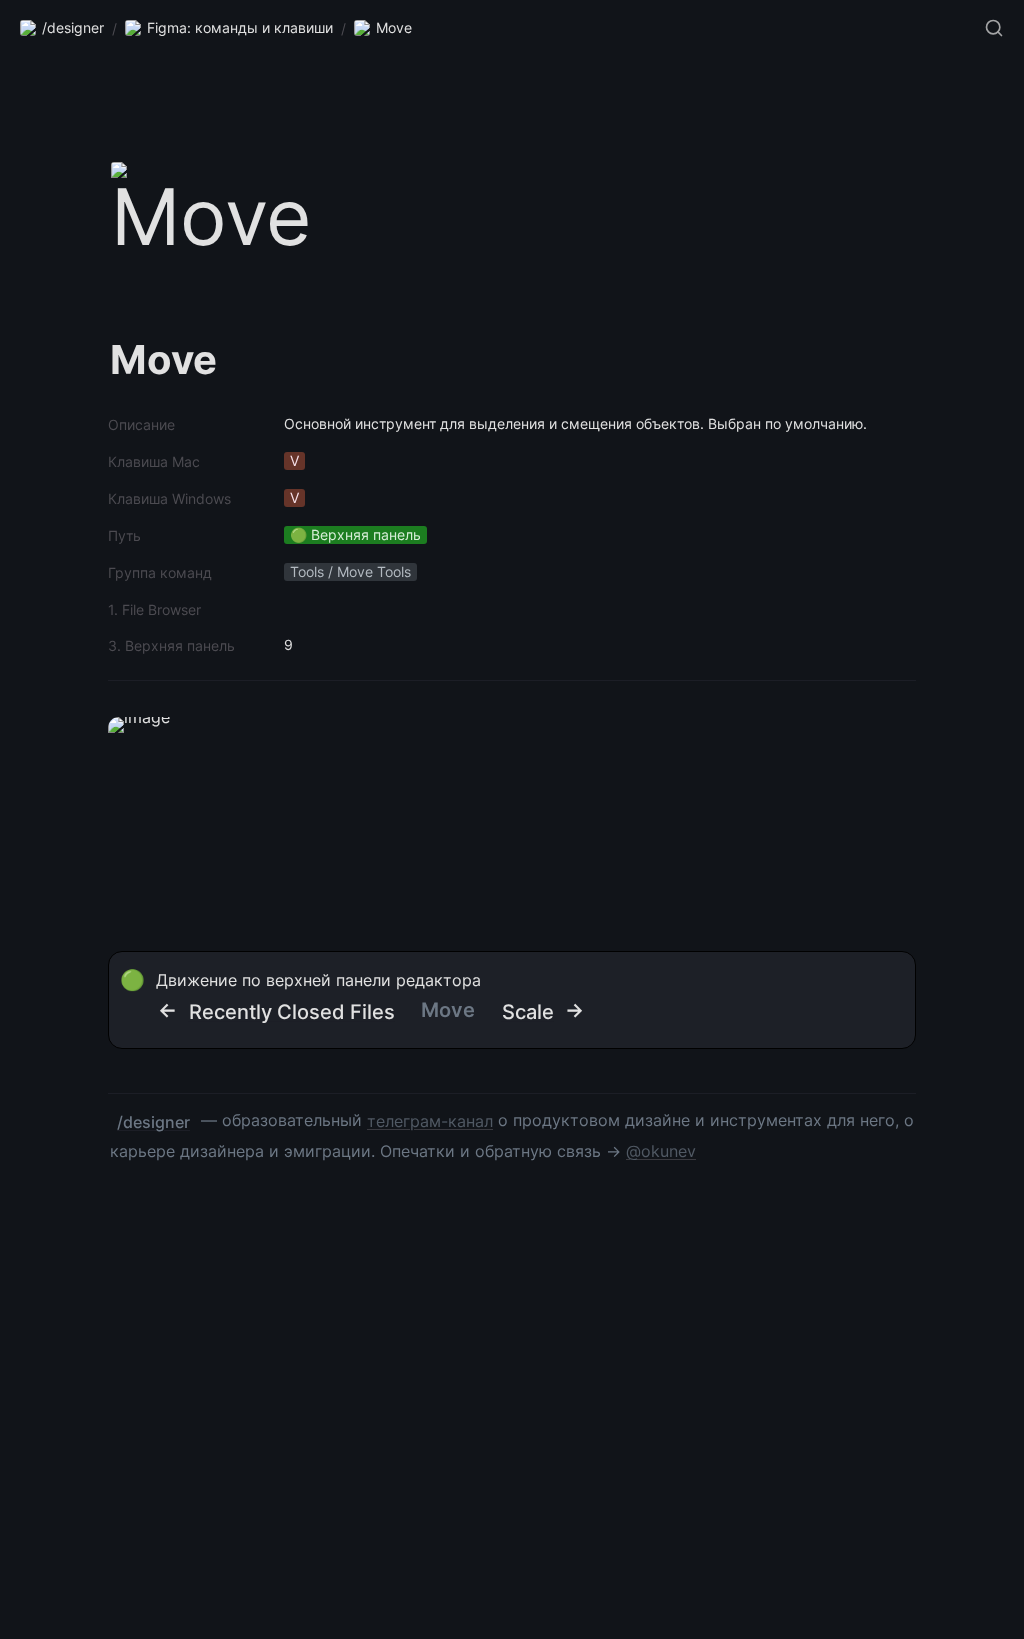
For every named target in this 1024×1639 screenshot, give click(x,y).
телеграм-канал (430, 1121)
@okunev (661, 1151)
